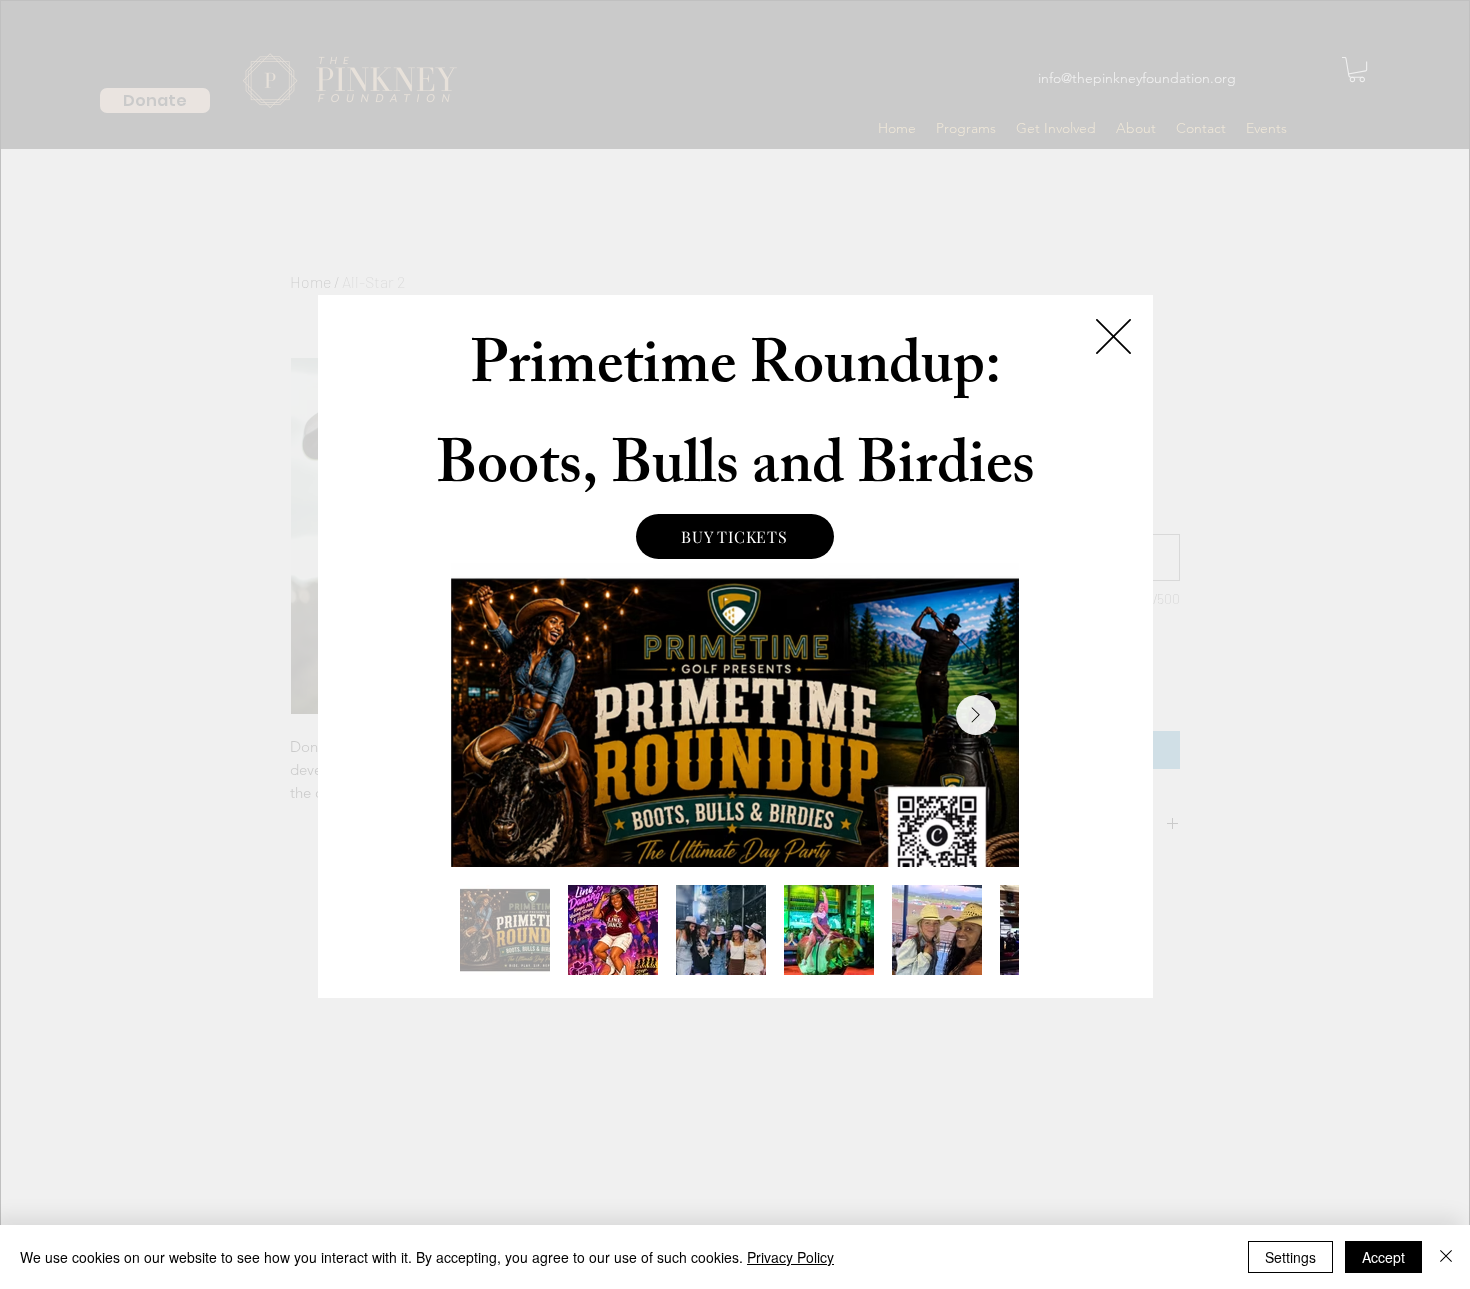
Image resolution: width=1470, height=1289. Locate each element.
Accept (1383, 1257)
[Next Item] (976, 715)
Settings (1290, 1257)
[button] (1113, 336)
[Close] (1446, 1257)
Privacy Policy (790, 1257)
